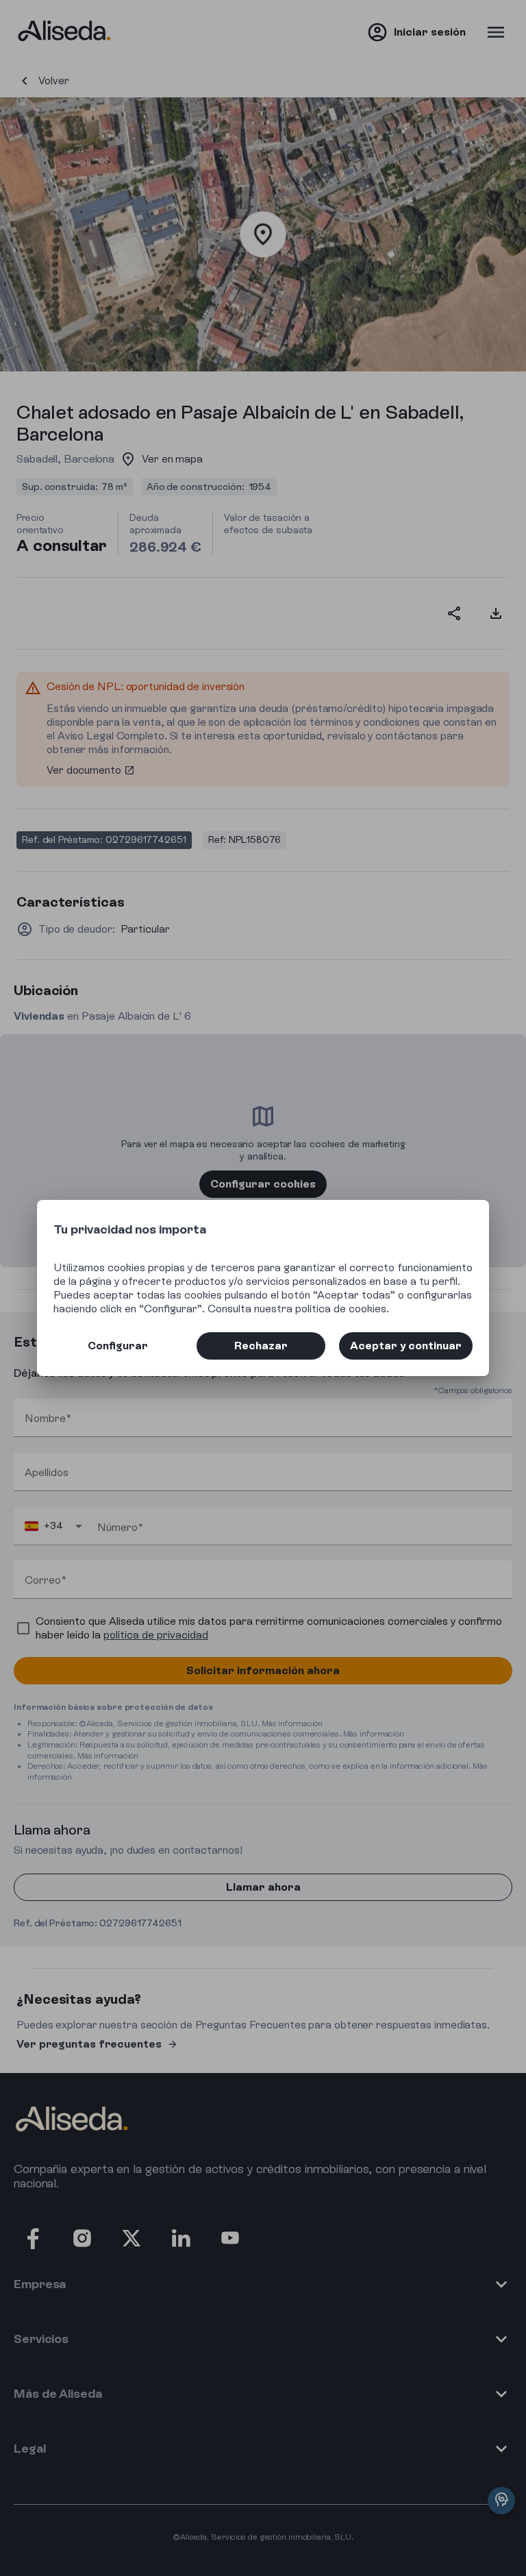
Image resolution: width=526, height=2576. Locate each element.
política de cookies (341, 1309)
